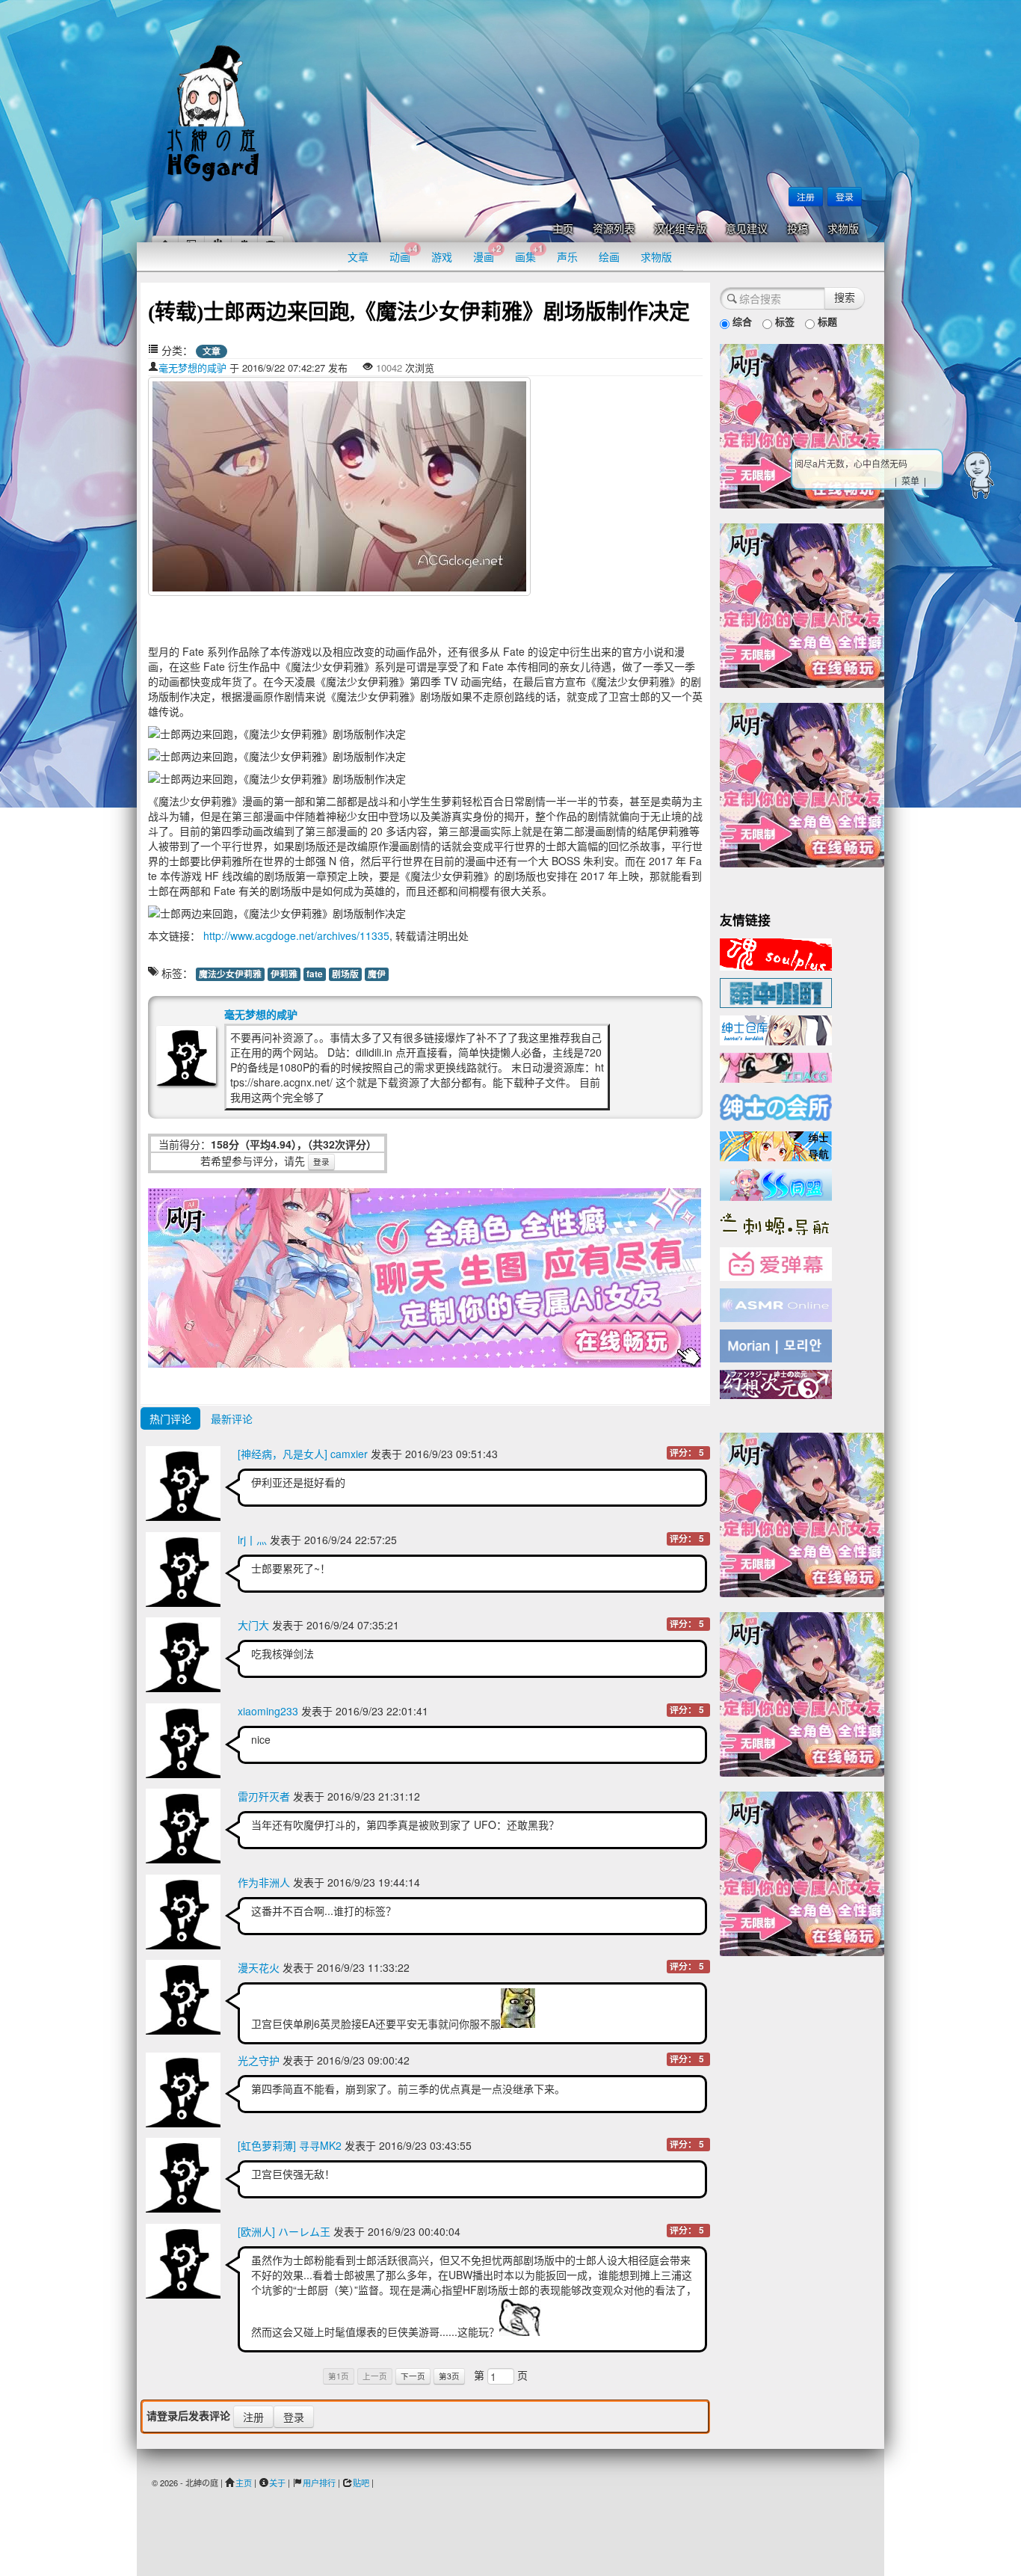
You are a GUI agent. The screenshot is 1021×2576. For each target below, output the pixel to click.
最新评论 (232, 1418)
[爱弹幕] (776, 1263)
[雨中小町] (776, 992)
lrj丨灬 (252, 1540)
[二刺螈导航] (776, 1223)
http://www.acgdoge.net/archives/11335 (295, 935)
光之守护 (259, 2060)
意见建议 (747, 229)
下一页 (413, 2376)
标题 (826, 321)
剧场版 (345, 974)
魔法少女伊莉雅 (230, 974)
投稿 (798, 229)
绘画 (609, 256)
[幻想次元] (776, 1383)
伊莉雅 (284, 974)
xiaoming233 (268, 1711)
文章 (358, 256)
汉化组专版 (680, 229)
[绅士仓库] (776, 1029)
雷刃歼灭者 (264, 1796)
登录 (845, 196)
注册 (806, 196)
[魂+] (776, 953)
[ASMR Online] (776, 1304)
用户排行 (319, 2483)
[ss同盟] (776, 1183)
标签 (783, 321)
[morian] (776, 1344)
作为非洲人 (264, 1882)
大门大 (253, 1625)
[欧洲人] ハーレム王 (284, 2231)
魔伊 (377, 974)
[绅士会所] (776, 1105)
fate (315, 974)
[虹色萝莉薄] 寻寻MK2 (290, 2145)
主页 (563, 229)
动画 (404, 253)
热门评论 (170, 1418)
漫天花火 (259, 1967)
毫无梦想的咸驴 (192, 368)
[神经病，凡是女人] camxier (303, 1454)
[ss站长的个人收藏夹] (776, 1145)
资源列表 (614, 229)
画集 (529, 253)
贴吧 (361, 2483)
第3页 (449, 2376)
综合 (741, 321)
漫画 (487, 253)
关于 (277, 2483)
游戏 (442, 256)
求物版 (843, 229)
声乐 (567, 256)
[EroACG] (776, 1066)
